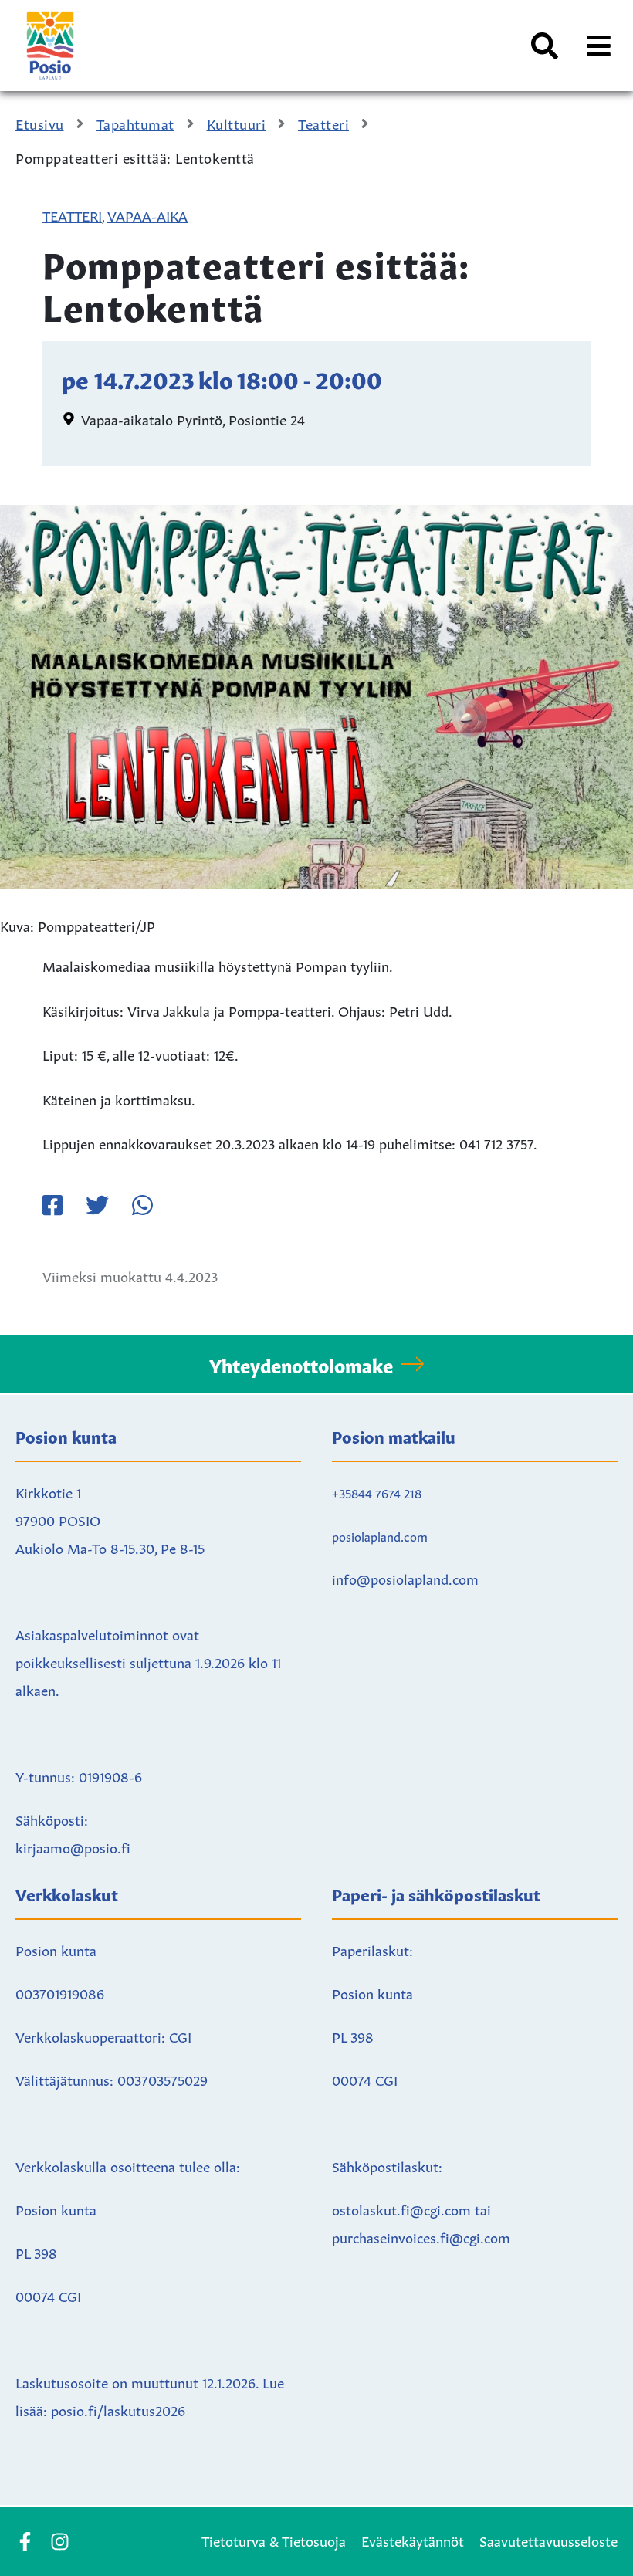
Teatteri (72, 215)
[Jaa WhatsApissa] (142, 1205)
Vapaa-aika (147, 215)
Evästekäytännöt (413, 2540)
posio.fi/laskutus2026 (118, 2409)
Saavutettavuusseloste (548, 2540)
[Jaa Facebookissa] (52, 1205)
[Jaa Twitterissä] (97, 1205)
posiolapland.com (380, 1535)
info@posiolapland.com (405, 1578)
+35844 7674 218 (377, 1492)
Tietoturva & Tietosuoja (274, 2540)
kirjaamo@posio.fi (73, 1847)
